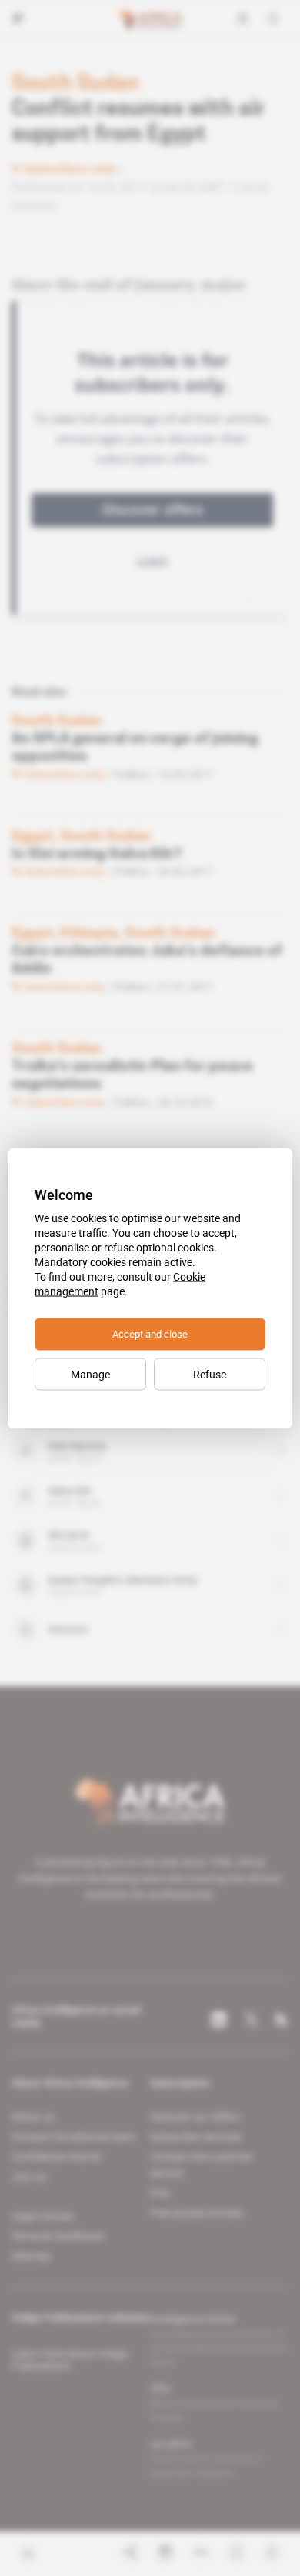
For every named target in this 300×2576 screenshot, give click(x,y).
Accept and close (150, 1333)
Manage (90, 1374)
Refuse (210, 1374)
